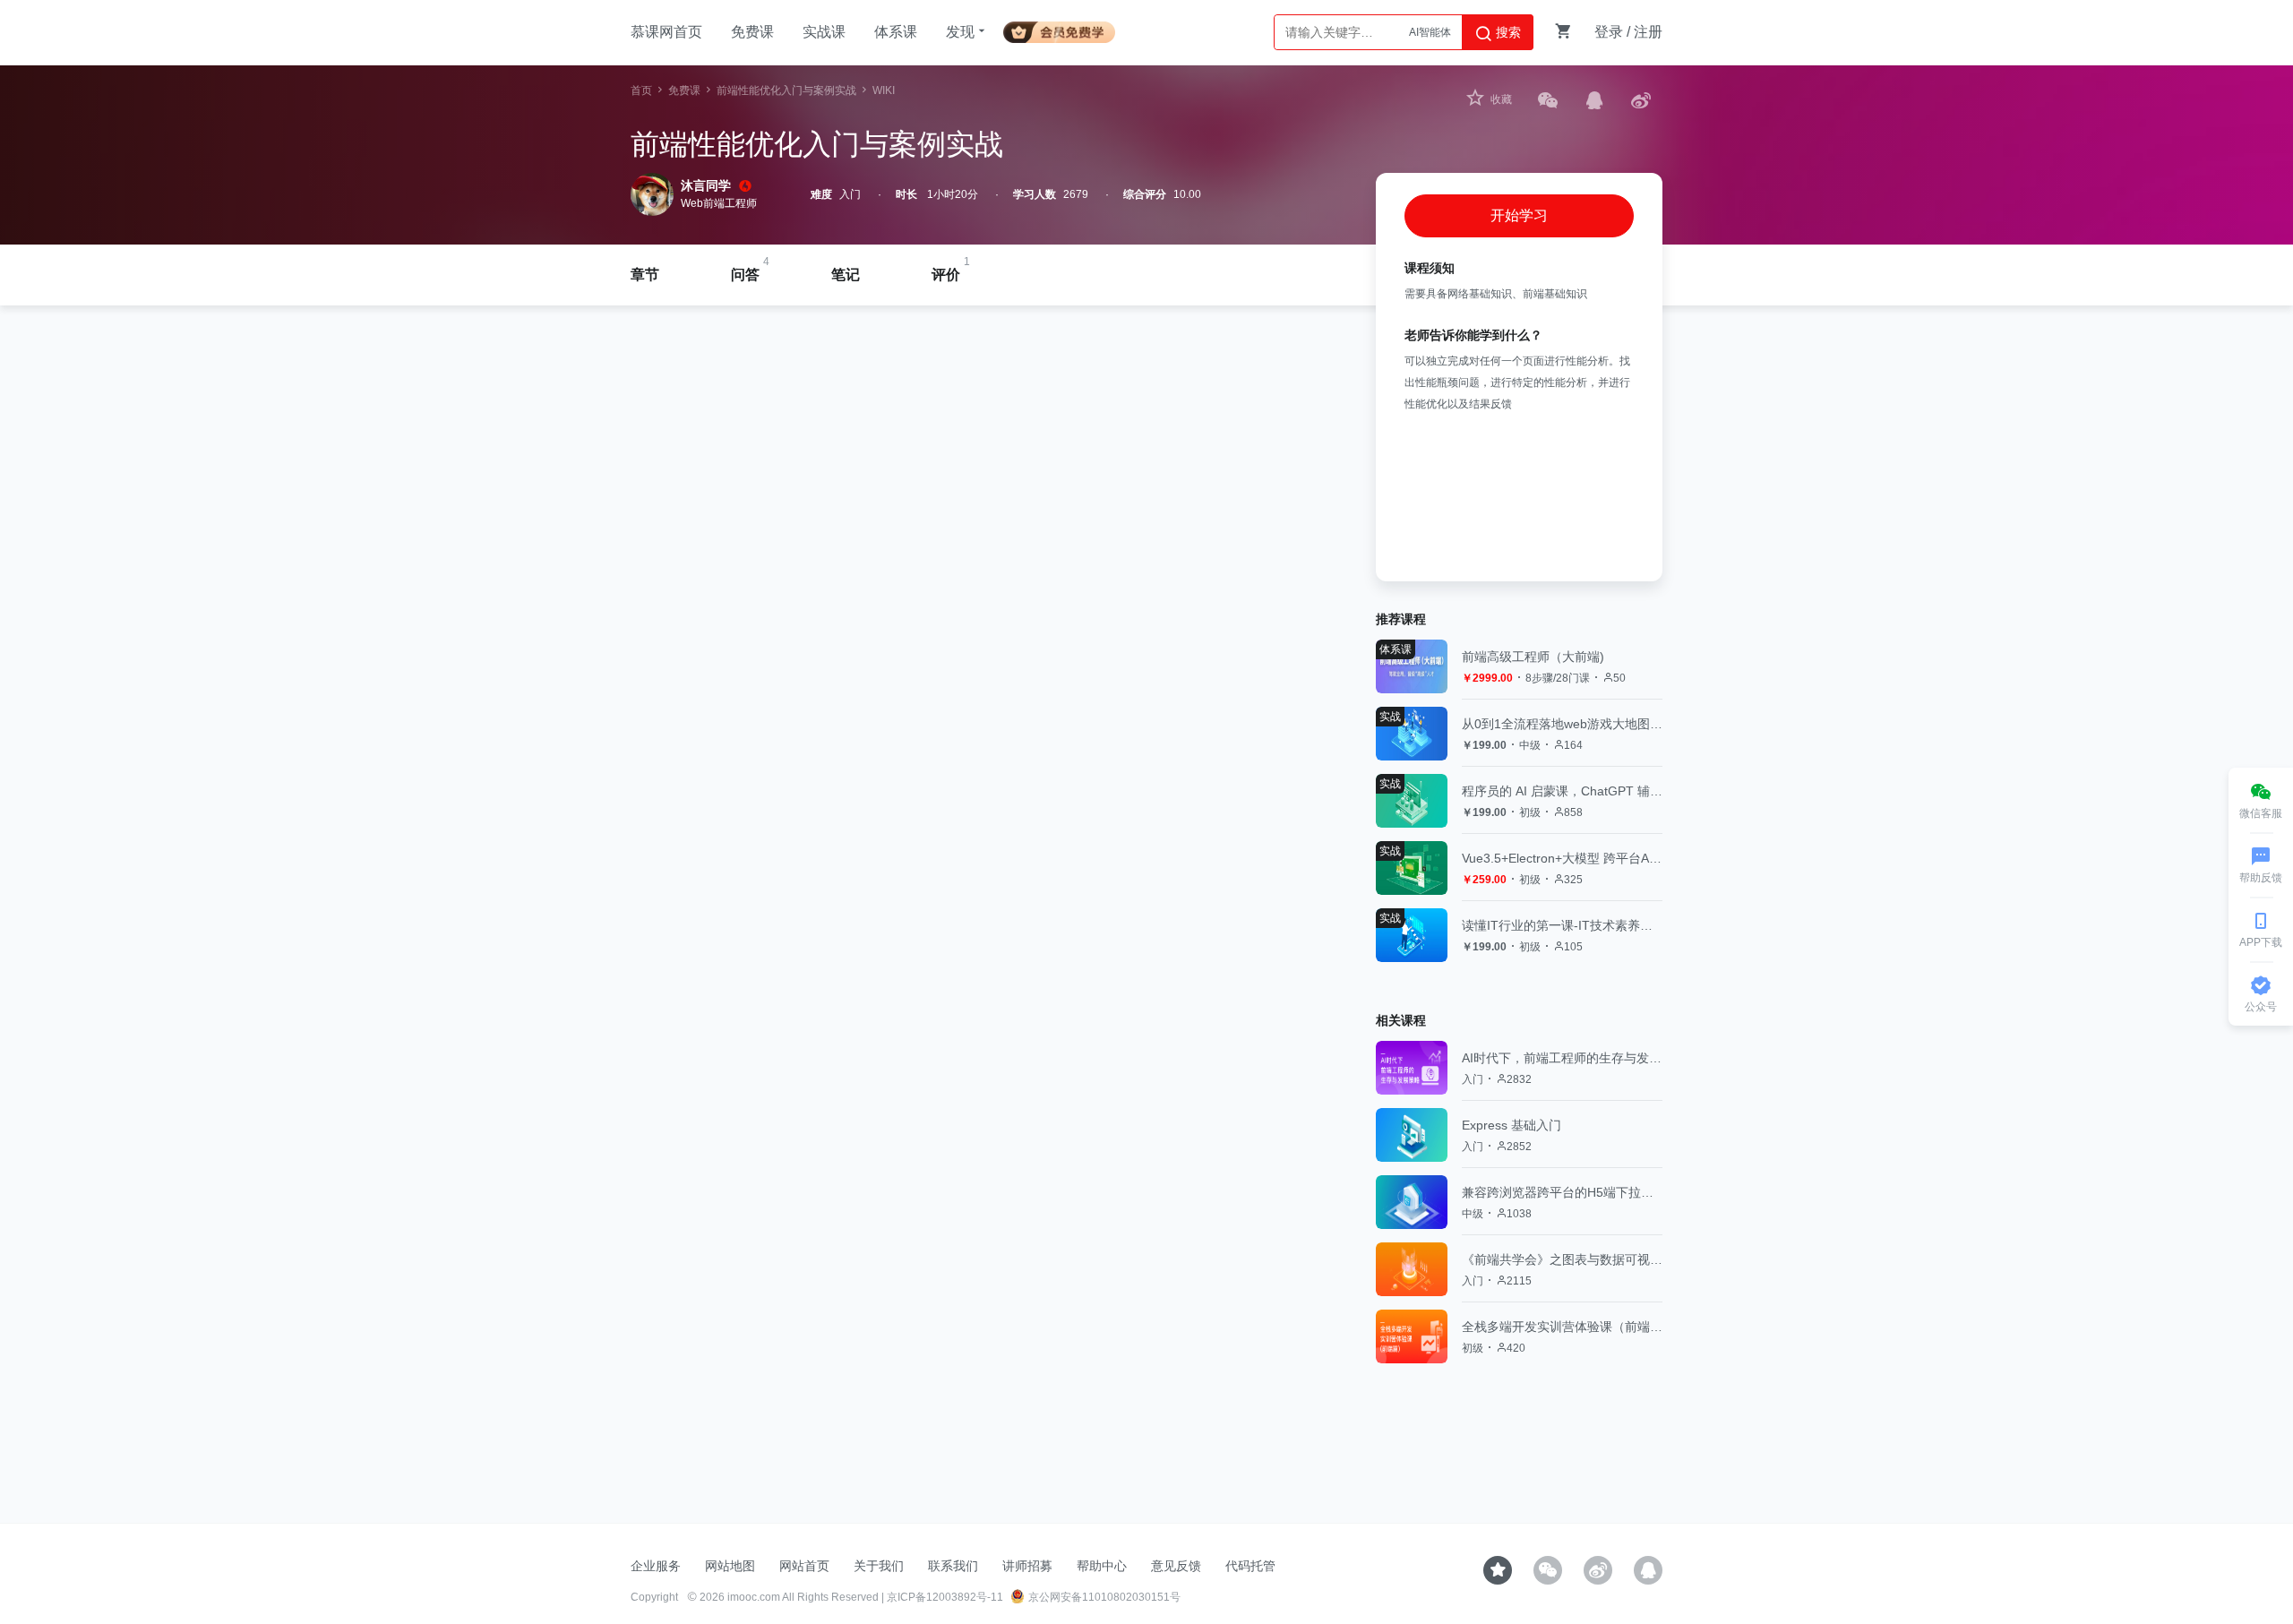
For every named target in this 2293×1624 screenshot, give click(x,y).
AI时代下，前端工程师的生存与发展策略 (1562, 1058)
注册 (1648, 32)
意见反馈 (1176, 1566)
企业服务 (656, 1566)
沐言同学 (706, 185)
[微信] (1548, 1570)
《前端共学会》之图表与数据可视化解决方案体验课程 (1562, 1259)
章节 (645, 275)
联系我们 (953, 1566)
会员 (1066, 29)
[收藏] (1498, 1570)
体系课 (896, 32)
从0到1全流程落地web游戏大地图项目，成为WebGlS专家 (1562, 724)
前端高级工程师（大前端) (1533, 657)
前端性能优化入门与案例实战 (786, 90)
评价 (946, 275)
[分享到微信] (1548, 100)
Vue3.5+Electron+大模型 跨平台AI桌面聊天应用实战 (1562, 858)
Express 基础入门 (1511, 1125)
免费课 (752, 32)
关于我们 (879, 1566)
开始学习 (1519, 215)
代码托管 (1250, 1566)
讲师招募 (1027, 1566)
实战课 (824, 32)
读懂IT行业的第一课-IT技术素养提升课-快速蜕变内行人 (1562, 925)
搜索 (1507, 32)
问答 (745, 275)
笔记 (846, 275)
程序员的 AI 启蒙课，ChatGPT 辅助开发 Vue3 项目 (1562, 791)
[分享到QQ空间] (1594, 100)
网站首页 (804, 1566)
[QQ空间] (1648, 1570)
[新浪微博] (1598, 1570)
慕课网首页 (666, 32)
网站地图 (730, 1566)
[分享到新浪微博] (1641, 100)
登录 (1609, 32)
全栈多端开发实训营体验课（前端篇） (1562, 1327)
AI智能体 (1430, 32)
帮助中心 (1102, 1566)
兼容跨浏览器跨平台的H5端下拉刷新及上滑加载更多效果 (1562, 1192)
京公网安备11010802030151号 (1104, 1597)
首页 (641, 90)
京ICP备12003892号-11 (945, 1597)
